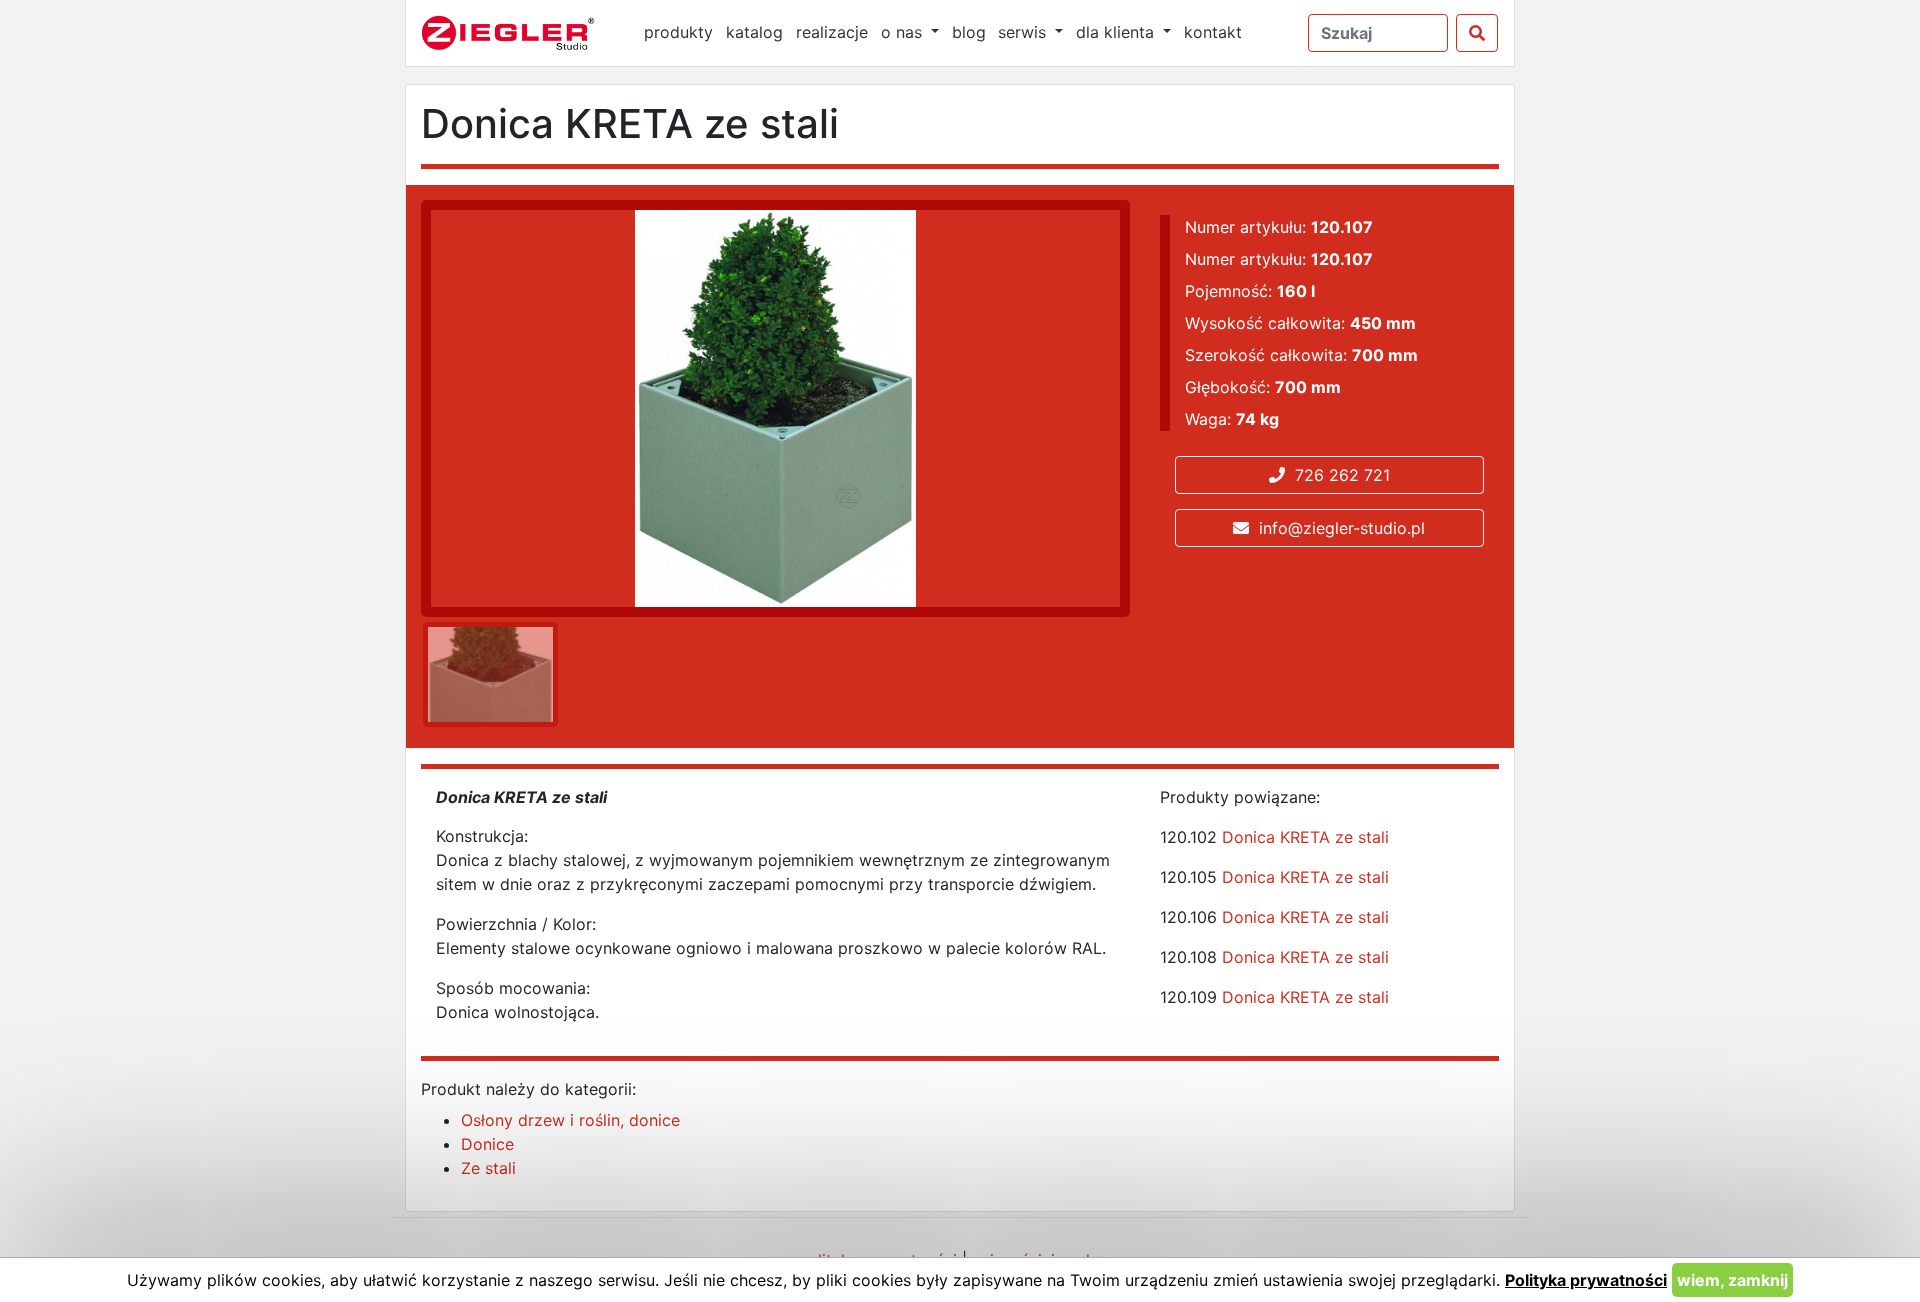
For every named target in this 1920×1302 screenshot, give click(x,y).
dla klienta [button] (1117, 32)
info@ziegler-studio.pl (1337, 528)
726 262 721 (1337, 475)
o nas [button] (904, 32)
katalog (754, 32)
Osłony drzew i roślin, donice (570, 1120)
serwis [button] (1024, 32)
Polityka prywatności (1586, 1280)
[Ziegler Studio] (522, 33)
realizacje (832, 32)
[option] (487, 674)
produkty (678, 32)
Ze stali (488, 1168)
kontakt (1213, 32)
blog (969, 32)
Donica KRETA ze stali (1305, 837)
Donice (487, 1144)
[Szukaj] (1477, 33)
